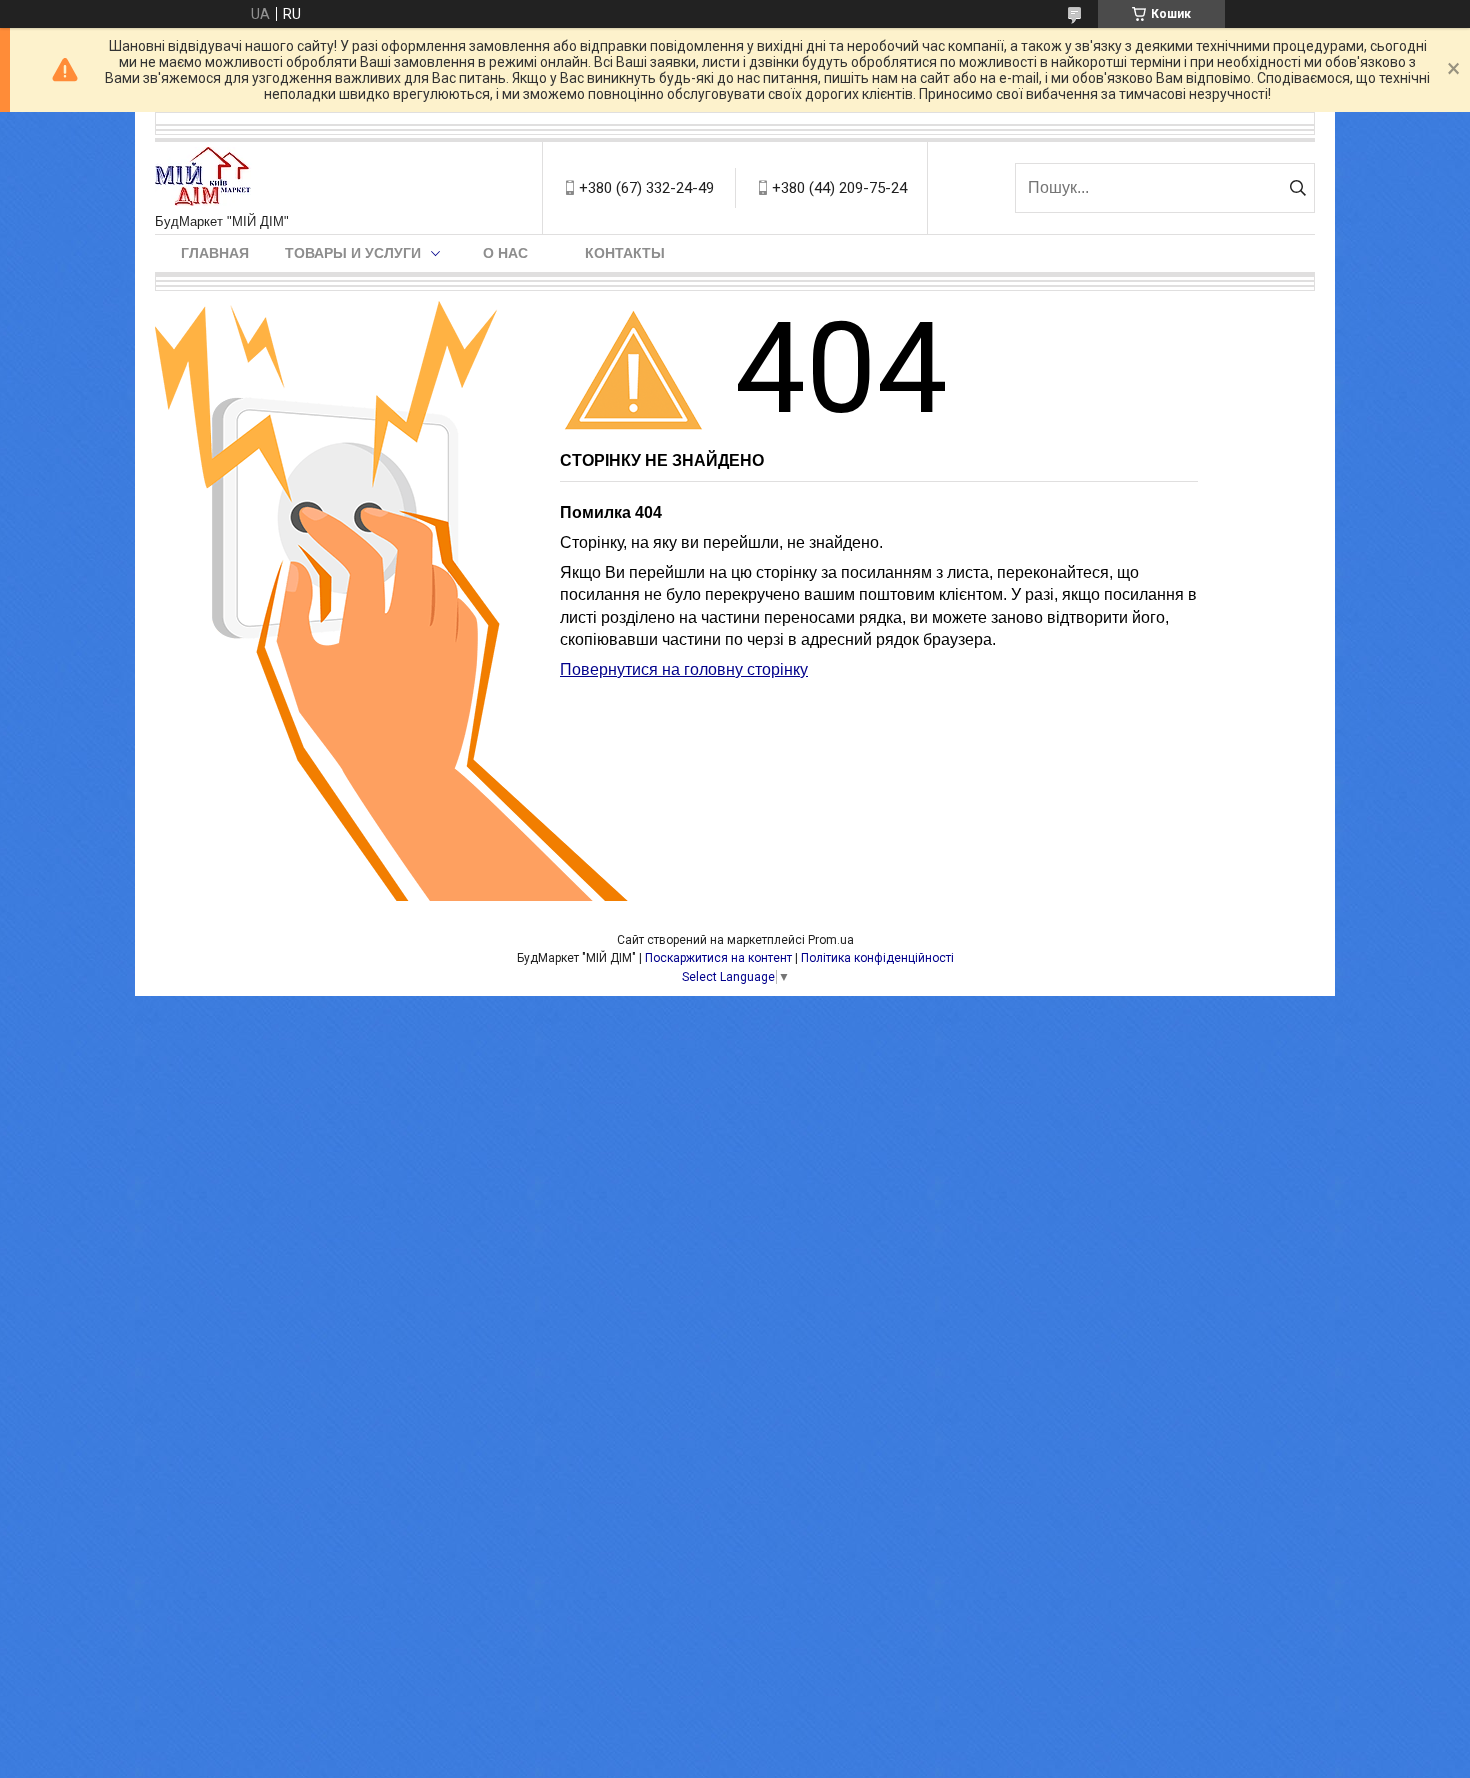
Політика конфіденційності (877, 958)
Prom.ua (831, 940)
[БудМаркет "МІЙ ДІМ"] (207, 178)
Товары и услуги (353, 253)
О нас (505, 253)
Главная (215, 253)
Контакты (625, 253)
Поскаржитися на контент (718, 958)
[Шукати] (1297, 188)
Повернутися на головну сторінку (684, 669)
